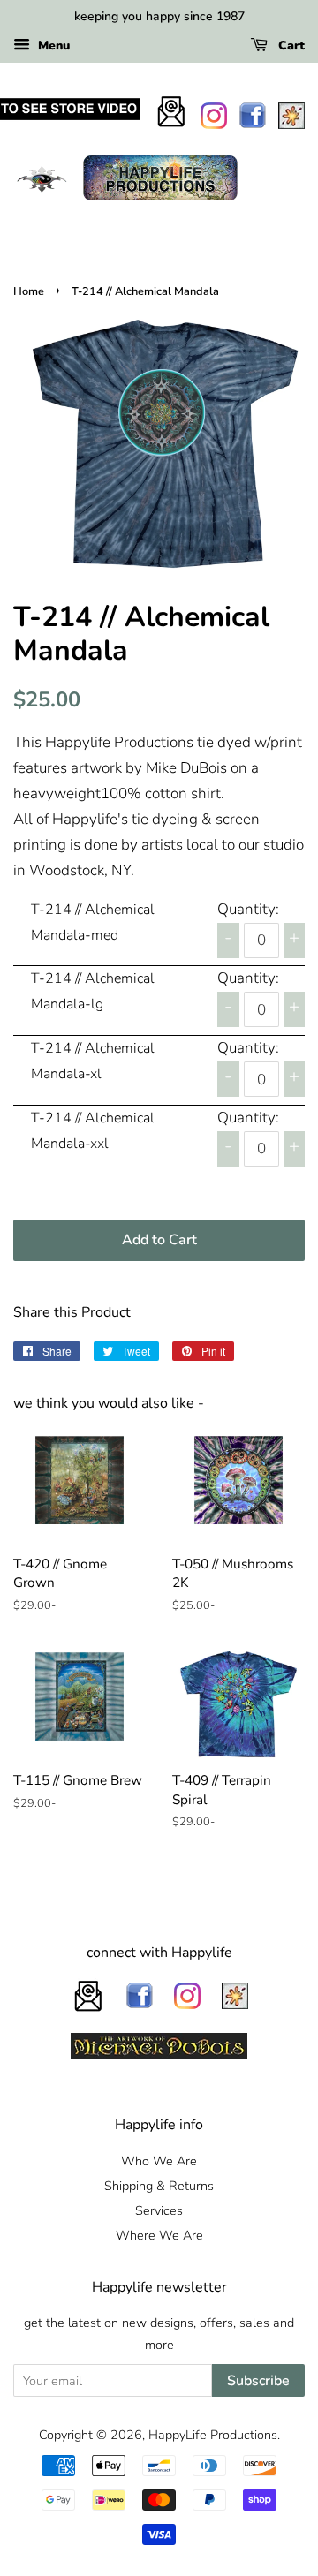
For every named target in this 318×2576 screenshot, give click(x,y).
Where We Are (159, 2235)
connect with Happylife (159, 1953)
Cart (290, 45)
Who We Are (159, 2161)
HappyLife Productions (213, 2435)
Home (29, 291)
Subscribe (258, 2381)
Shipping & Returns (159, 2186)
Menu (52, 45)
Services (159, 2210)
